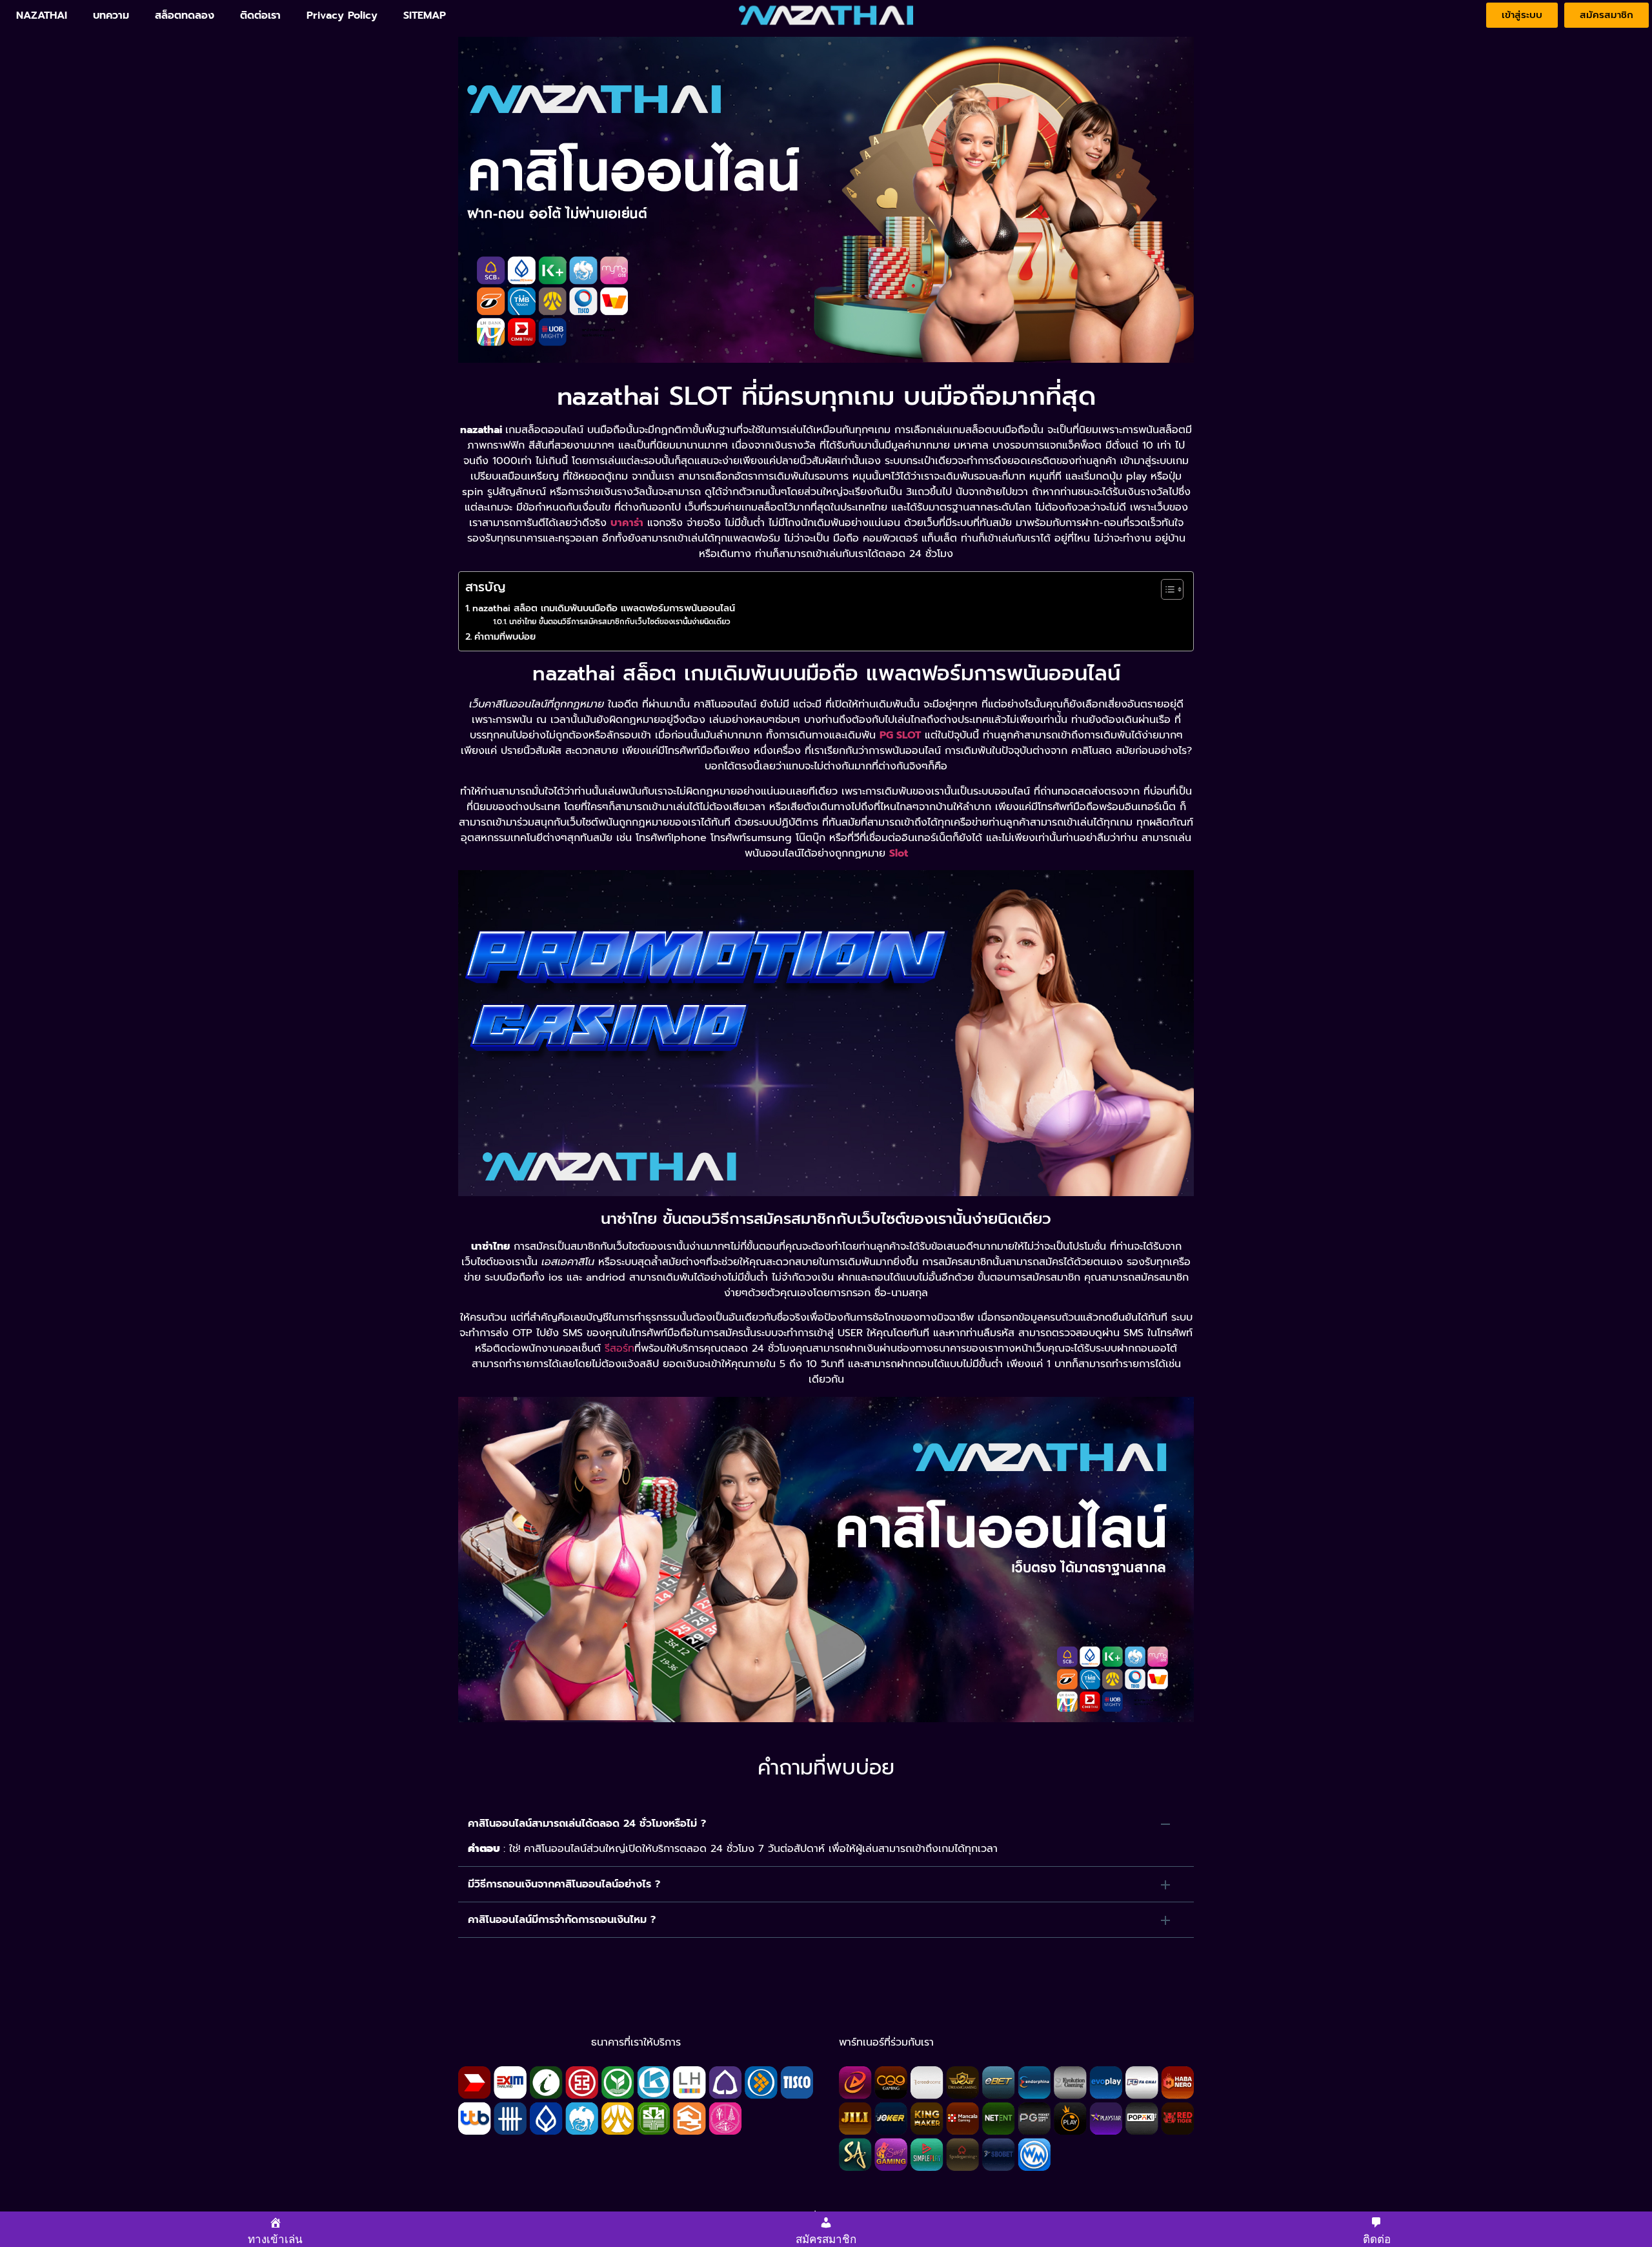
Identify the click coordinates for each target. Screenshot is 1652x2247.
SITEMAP (425, 15)
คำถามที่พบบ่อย (505, 636)
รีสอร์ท (619, 1348)
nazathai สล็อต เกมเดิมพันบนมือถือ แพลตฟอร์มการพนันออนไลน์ (604, 608)
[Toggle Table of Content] (1166, 589)
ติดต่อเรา (260, 15)
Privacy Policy (342, 15)
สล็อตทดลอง (185, 15)
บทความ (111, 15)
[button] (826, 1824)
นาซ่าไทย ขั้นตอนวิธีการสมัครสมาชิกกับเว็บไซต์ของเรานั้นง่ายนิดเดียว (619, 622)
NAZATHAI (42, 15)
